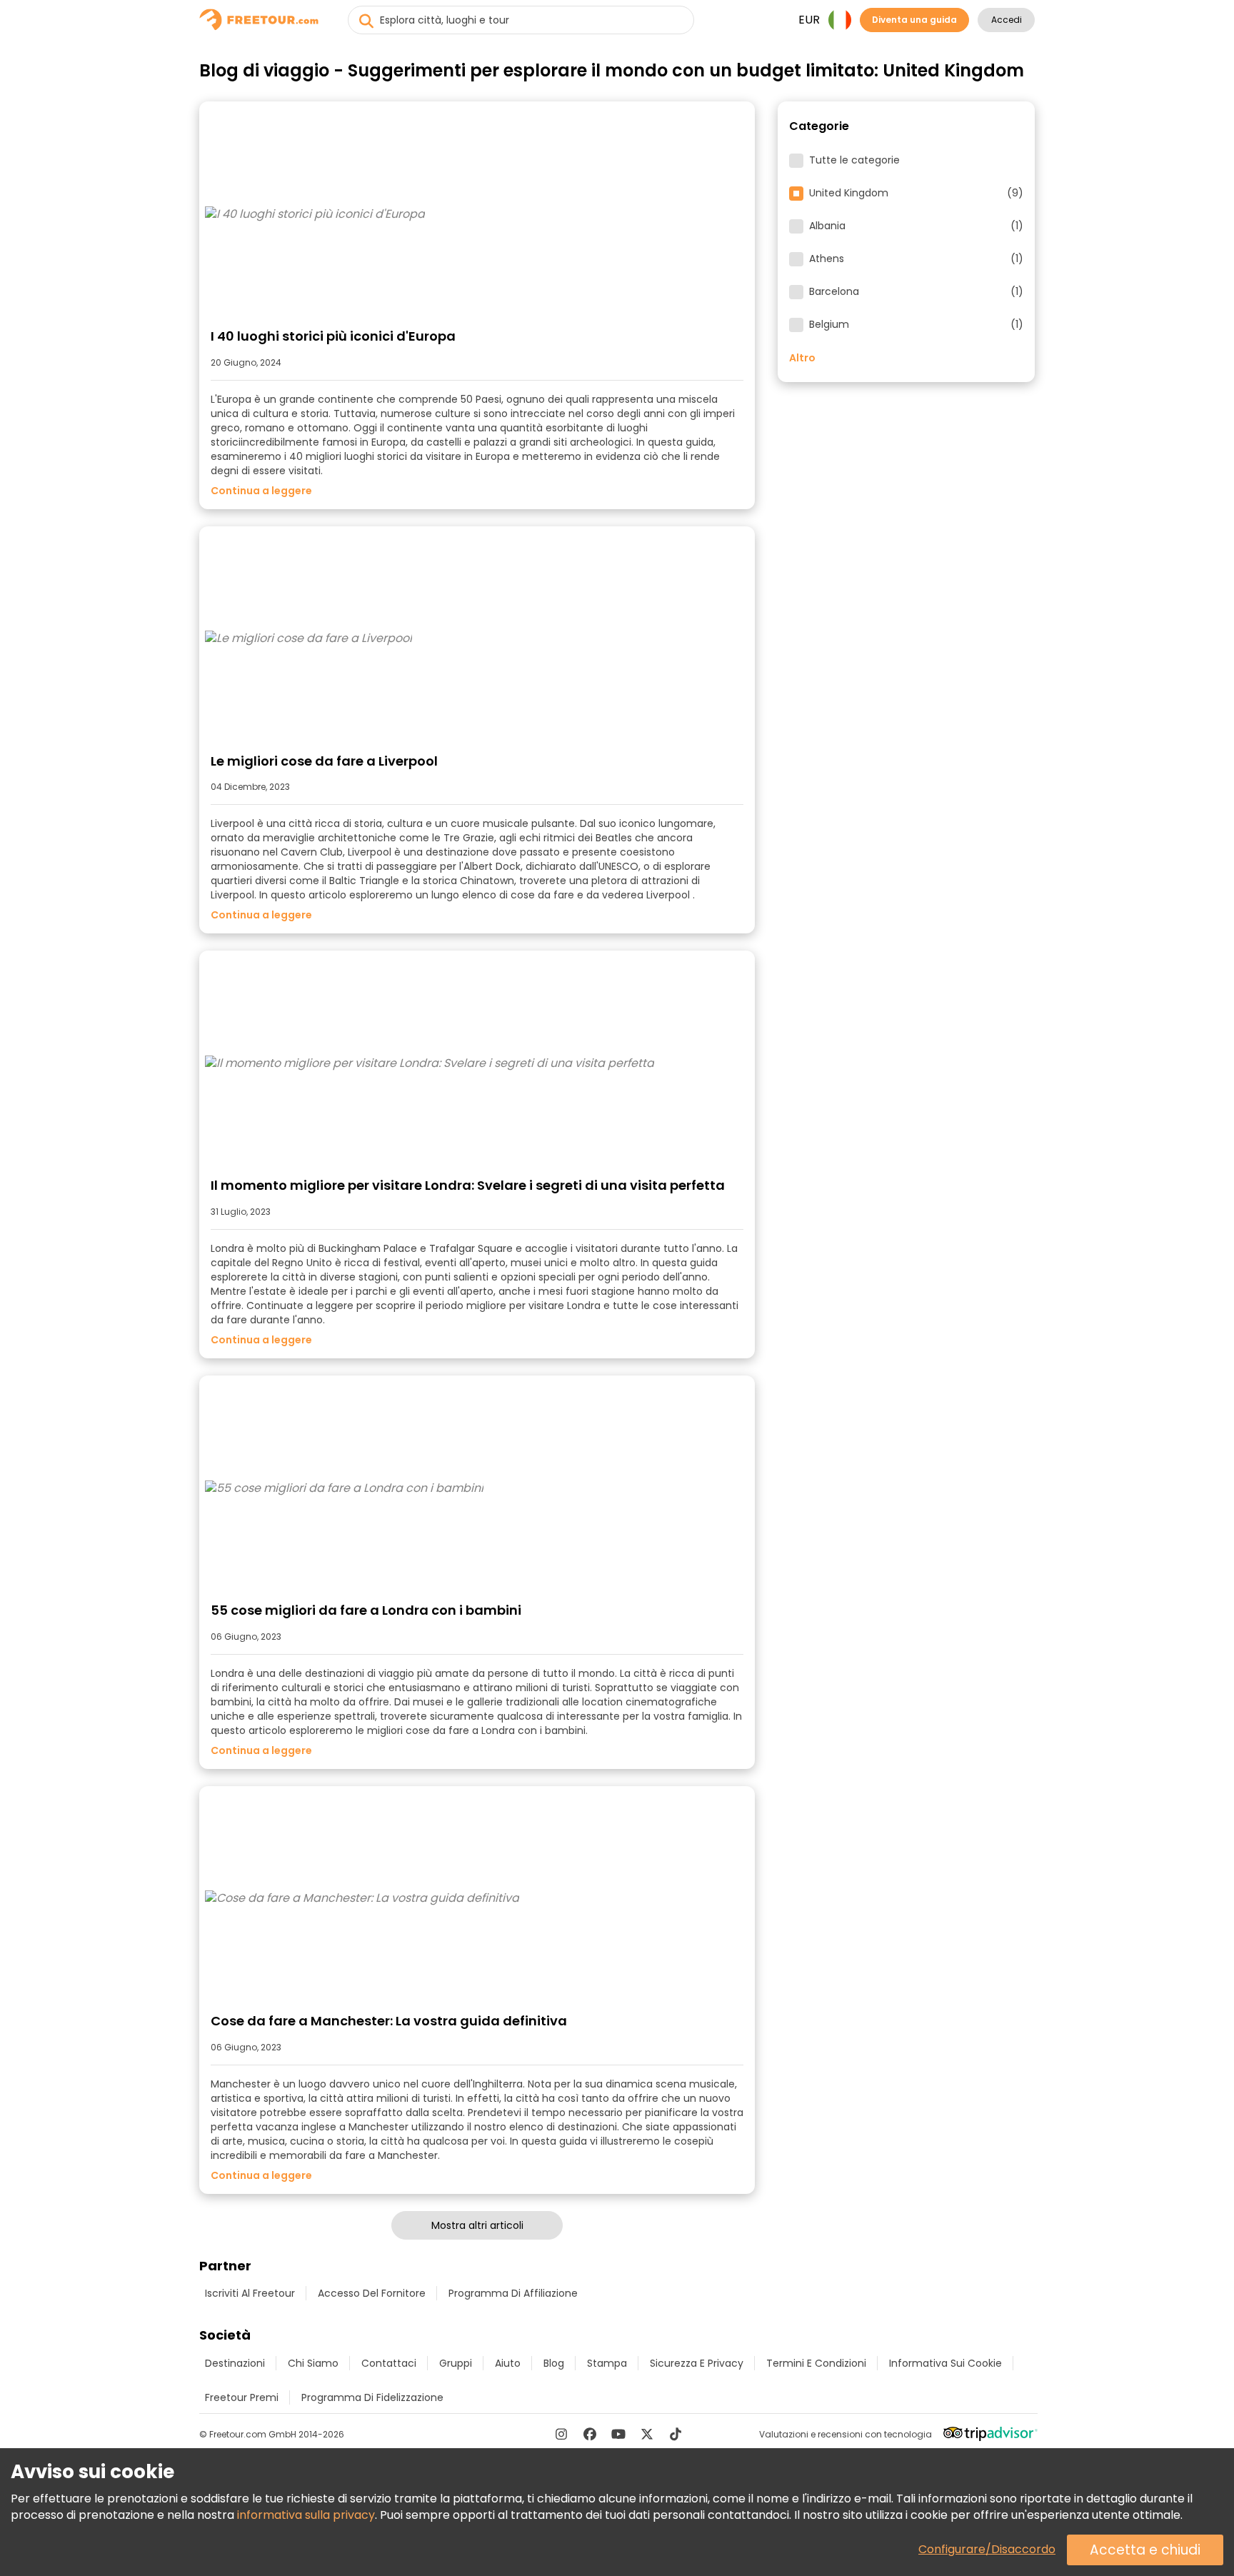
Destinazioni (235, 2363)
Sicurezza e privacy (697, 2363)
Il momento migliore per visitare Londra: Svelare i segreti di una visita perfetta (468, 1185)
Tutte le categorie (854, 161)
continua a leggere (261, 491)
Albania (916, 226)
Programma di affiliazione (513, 2293)
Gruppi (456, 2363)
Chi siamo (313, 2363)
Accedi (1007, 20)
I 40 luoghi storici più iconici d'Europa (333, 336)
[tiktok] (676, 2434)
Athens (916, 259)
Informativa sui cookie (945, 2363)
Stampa (607, 2363)
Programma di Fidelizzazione (372, 2397)
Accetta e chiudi (1145, 2550)
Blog (554, 2363)
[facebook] (590, 2434)
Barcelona (916, 292)
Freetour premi (242, 2397)
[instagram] (561, 2434)
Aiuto (508, 2363)
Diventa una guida (914, 20)
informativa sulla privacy (306, 2515)
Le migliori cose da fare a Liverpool (324, 761)
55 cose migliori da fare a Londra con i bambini (366, 1610)
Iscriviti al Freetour (250, 2293)
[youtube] (618, 2434)
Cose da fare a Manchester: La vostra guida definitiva (389, 2021)
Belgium (916, 325)
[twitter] (647, 2434)
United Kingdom (916, 194)
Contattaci (389, 2363)
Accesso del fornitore (372, 2293)
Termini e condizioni (816, 2363)
